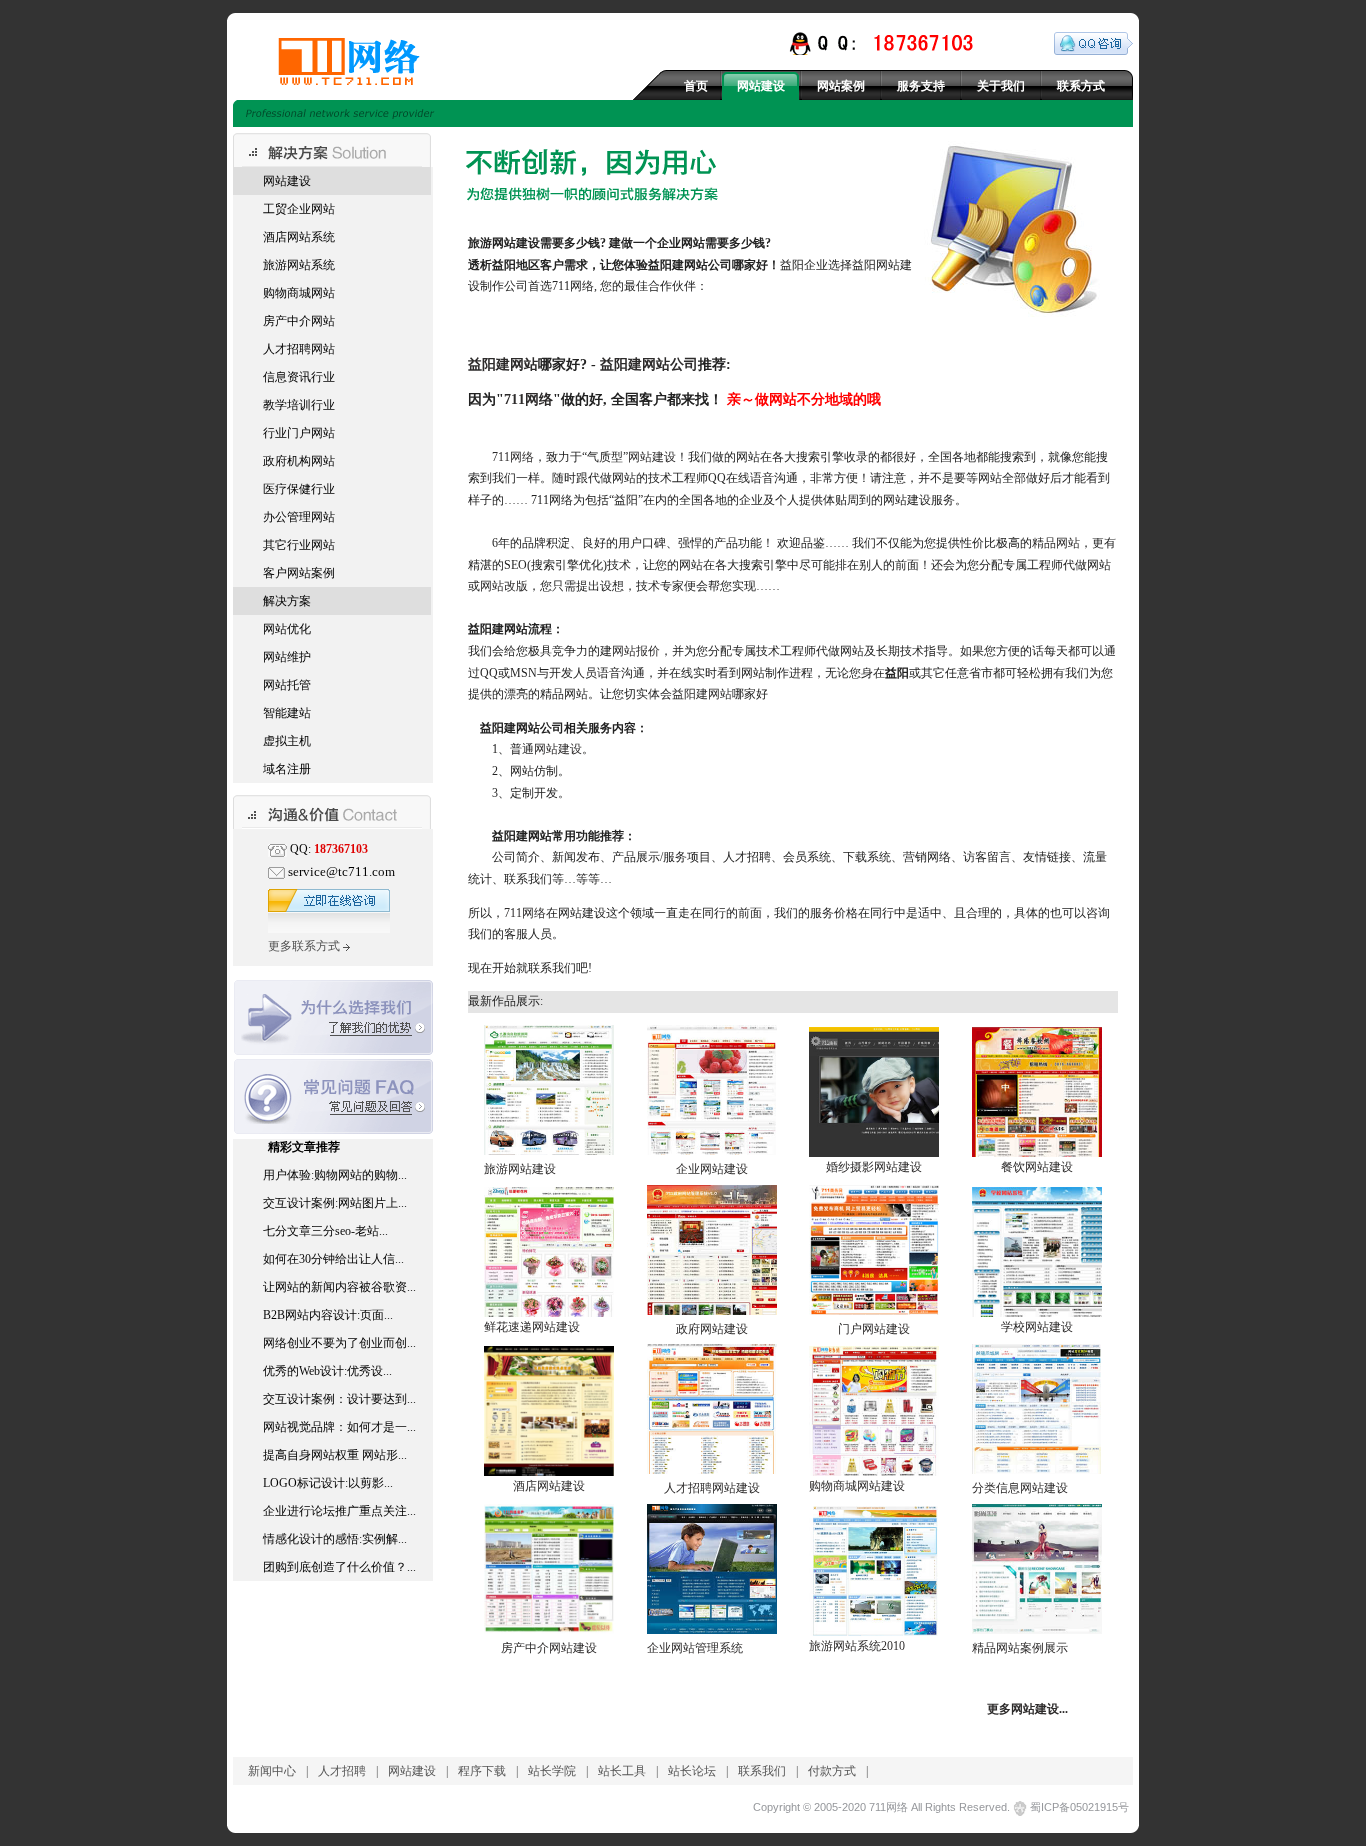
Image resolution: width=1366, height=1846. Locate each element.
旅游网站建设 (520, 1169)
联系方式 (1081, 86)
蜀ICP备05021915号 (1079, 1807)
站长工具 (622, 1771)
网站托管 (287, 685)
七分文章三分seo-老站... (325, 1231)
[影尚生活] (1037, 1630)
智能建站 (287, 713)
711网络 (528, 399)
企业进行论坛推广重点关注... (339, 1511)
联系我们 (762, 1771)
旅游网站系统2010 (857, 1646)
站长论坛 (692, 1771)
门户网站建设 (874, 1329)
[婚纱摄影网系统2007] (874, 1153)
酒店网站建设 (549, 1486)
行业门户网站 (299, 433)
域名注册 (287, 769)
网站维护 (287, 657)
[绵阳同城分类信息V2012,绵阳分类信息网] (1037, 1470)
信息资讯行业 (299, 377)
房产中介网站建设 (549, 1648)
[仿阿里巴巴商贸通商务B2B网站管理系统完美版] (874, 1311)
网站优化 (287, 629)
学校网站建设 (1037, 1327)
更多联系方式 (305, 946)
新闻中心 (272, 1771)
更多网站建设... (1027, 1709)
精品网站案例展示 (1020, 1648)
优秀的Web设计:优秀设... (327, 1371)
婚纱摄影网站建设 (874, 1167)
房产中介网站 (299, 321)
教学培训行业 (299, 405)
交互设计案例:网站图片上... (335, 1203)
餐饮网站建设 (1037, 1167)
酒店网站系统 (299, 237)
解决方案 (287, 601)
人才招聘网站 (299, 349)
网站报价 (636, 651)
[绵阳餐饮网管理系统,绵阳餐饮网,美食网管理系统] (1037, 1153)
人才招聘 (342, 1771)
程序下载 (482, 1771)
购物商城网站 (299, 293)
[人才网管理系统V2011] (712, 1470)
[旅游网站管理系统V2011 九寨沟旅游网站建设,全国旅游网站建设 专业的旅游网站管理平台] (549, 1151)
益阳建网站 (503, 364)
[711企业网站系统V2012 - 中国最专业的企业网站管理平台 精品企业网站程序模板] (712, 1151)
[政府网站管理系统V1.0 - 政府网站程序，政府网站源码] (712, 1311)
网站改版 (504, 586)
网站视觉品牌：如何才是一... (339, 1427)
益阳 (504, 265)
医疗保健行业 (299, 489)
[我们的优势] (333, 1055)
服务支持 (921, 86)
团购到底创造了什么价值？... (339, 1567)
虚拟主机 (287, 741)
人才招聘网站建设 (712, 1488)
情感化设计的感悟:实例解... (335, 1539)
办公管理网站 (299, 517)
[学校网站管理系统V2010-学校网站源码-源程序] (1037, 1313)
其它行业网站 (299, 545)
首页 (696, 86)
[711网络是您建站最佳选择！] (370, 62)
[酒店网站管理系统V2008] (549, 1472)
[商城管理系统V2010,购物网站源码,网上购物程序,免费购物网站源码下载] (874, 1472)
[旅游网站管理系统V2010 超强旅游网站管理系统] (874, 1632)
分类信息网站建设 (1020, 1488)
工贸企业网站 (299, 209)
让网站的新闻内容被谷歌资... (339, 1287)
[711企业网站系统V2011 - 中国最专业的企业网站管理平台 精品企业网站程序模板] (712, 1630)
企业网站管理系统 (695, 1648)
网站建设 (761, 86)
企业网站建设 (712, 1169)
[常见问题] (333, 1130)
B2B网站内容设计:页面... (328, 1315)
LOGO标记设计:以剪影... (328, 1483)
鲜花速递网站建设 (532, 1327)
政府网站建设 (712, 1329)
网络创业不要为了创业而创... (339, 1343)
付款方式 (832, 1771)
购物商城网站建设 (857, 1486)
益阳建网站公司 (690, 265)
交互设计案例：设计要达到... (339, 1399)
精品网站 (1056, 543)
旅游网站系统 (299, 265)
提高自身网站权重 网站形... (335, 1455)
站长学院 (552, 1771)
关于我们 (1001, 86)
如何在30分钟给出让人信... (333, 1259)
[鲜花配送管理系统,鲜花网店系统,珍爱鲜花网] (549, 1313)
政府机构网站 (299, 461)
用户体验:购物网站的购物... (335, 1175)
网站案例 (841, 86)
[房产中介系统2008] (549, 1630)
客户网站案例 (299, 573)
